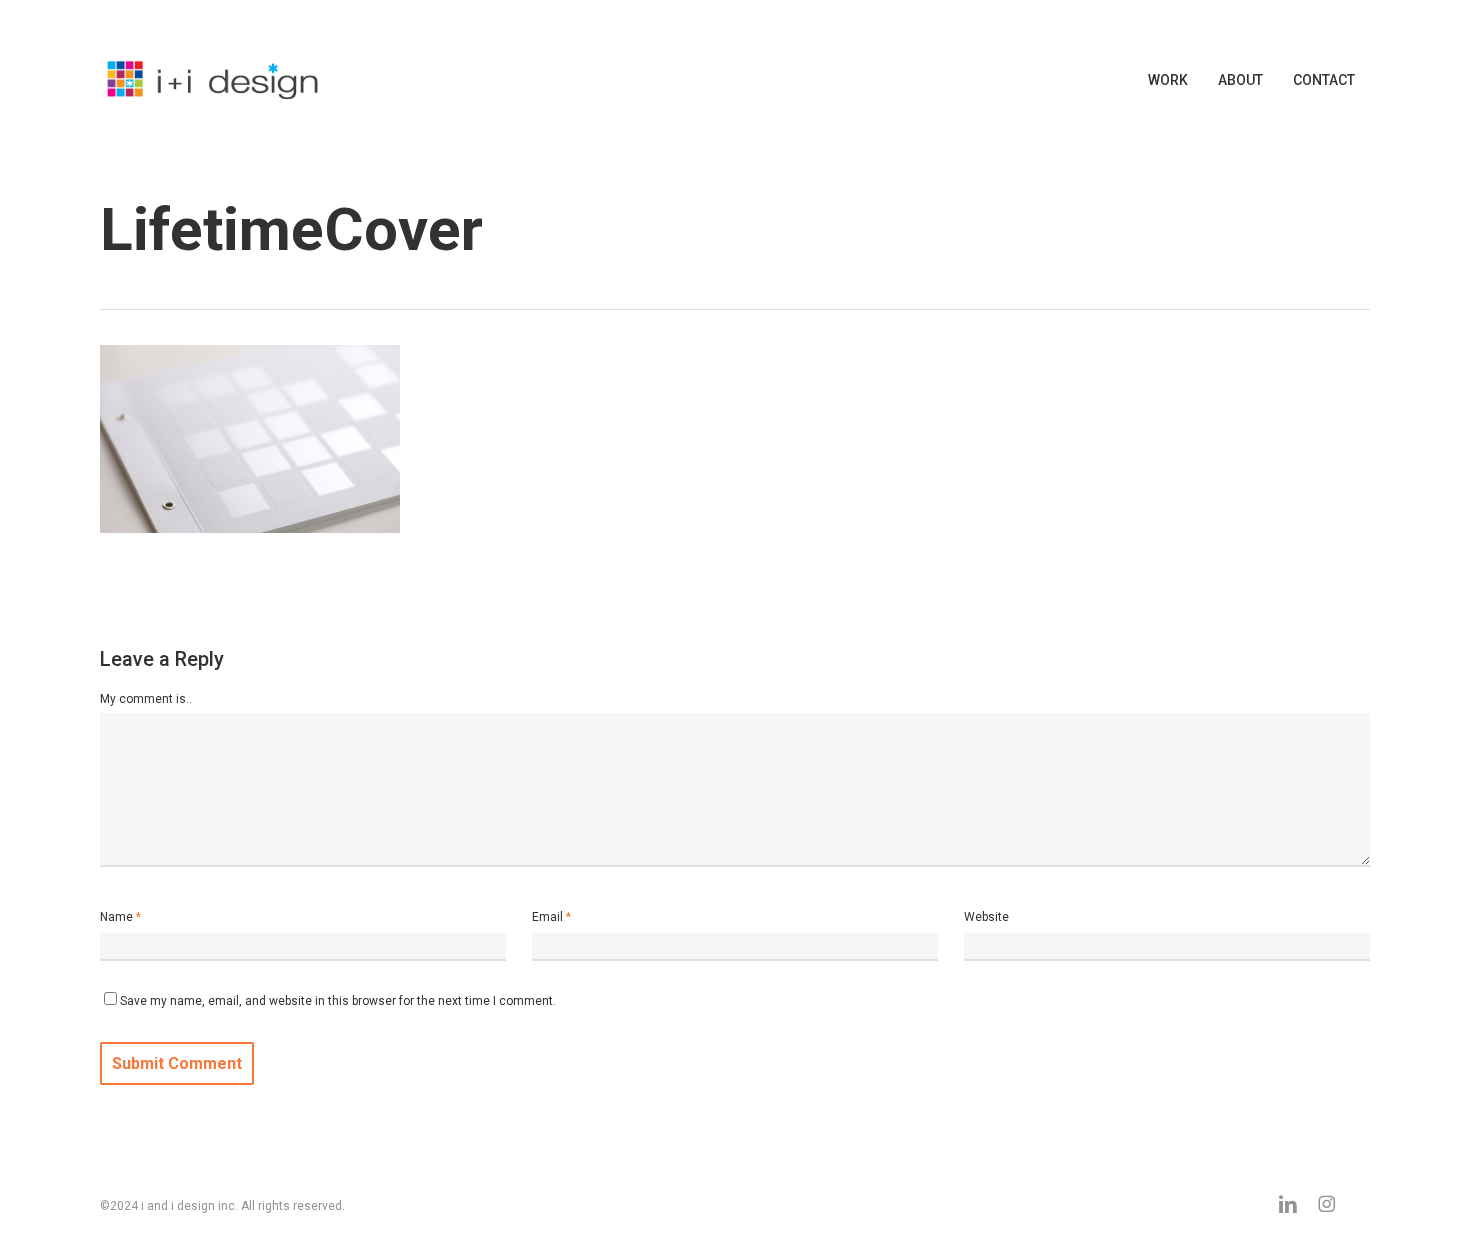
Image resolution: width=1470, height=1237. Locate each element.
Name (120, 917)
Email (551, 917)
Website (986, 917)
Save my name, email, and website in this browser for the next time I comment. (338, 1001)
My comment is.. (146, 699)
